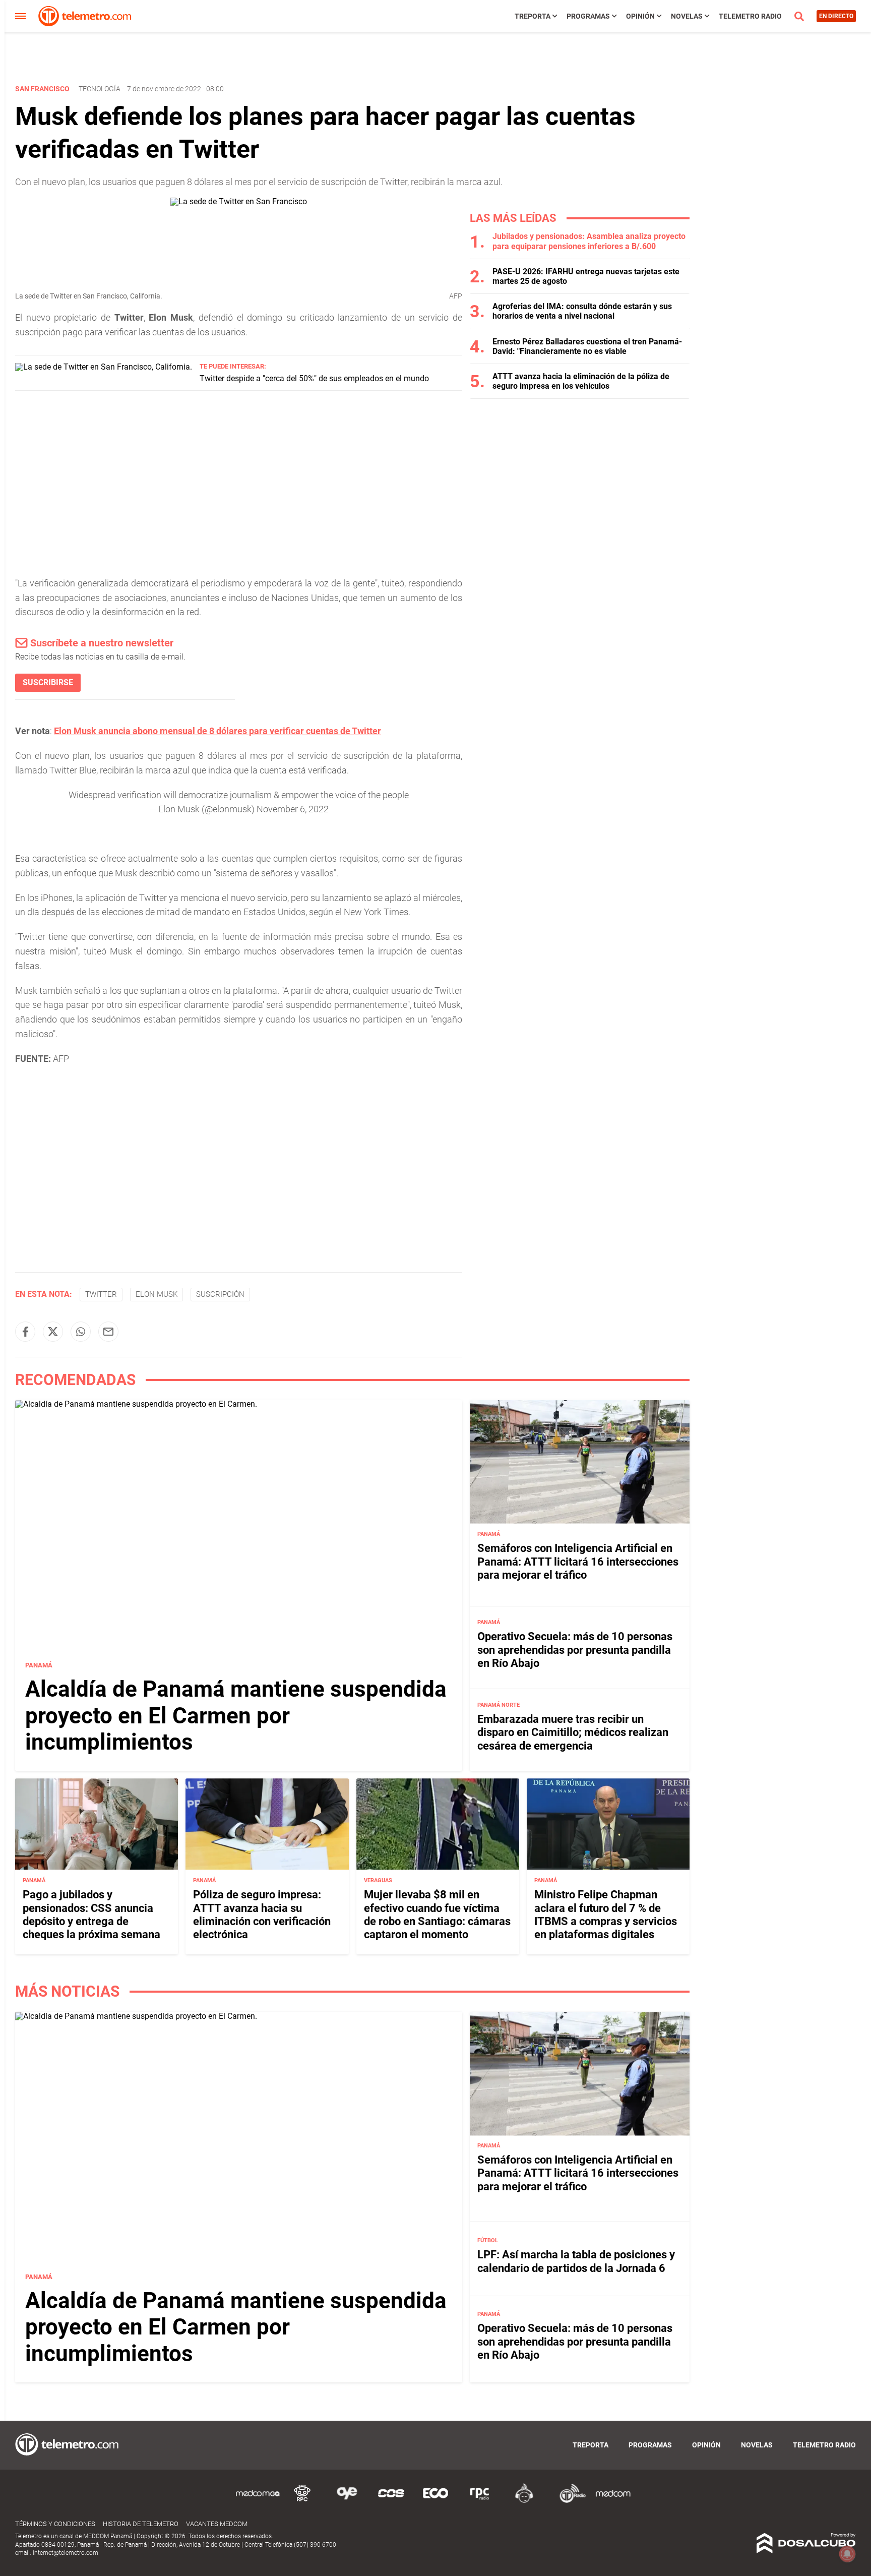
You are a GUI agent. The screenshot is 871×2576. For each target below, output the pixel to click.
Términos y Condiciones (55, 2524)
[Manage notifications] (847, 2554)
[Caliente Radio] (524, 2501)
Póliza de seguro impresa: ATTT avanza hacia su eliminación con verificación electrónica (262, 1914)
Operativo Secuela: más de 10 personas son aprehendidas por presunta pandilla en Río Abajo (575, 1650)
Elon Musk (157, 1294)
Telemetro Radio (750, 16)
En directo (836, 16)
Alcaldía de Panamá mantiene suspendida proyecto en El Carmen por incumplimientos (236, 1716)
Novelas (687, 16)
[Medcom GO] (258, 2501)
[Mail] (108, 1332)
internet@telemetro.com (66, 2553)
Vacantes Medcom (217, 2524)
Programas (588, 16)
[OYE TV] (347, 2501)
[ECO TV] (435, 2501)
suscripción (220, 1294)
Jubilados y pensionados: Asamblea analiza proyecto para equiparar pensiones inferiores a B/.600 (589, 241)
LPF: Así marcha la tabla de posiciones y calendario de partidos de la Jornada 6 (576, 2262)
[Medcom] (613, 2501)
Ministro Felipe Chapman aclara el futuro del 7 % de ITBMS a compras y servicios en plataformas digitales (606, 1914)
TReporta (533, 16)
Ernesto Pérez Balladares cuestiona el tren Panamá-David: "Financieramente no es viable (587, 346)
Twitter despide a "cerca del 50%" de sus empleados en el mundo (314, 378)
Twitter (101, 1294)
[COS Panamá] (391, 2501)
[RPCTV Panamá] (302, 2501)
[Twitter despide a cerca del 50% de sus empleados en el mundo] (104, 367)
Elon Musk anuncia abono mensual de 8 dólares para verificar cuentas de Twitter (217, 731)
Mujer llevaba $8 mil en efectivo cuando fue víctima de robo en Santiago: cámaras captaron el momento (437, 1914)
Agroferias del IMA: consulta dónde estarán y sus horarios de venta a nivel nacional (582, 311)
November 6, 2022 (293, 809)
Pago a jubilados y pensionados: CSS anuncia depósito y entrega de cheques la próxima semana (91, 1914)
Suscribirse (48, 682)
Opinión (640, 16)
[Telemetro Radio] (569, 2501)
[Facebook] (25, 1332)
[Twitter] (53, 1332)
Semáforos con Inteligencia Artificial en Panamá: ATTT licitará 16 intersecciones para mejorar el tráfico (578, 1562)
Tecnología (100, 89)
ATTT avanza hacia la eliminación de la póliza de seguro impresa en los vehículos (581, 381)
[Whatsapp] (81, 1332)
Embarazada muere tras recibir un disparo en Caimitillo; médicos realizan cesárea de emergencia (573, 1732)
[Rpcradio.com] (480, 2501)
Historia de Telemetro (141, 2524)
